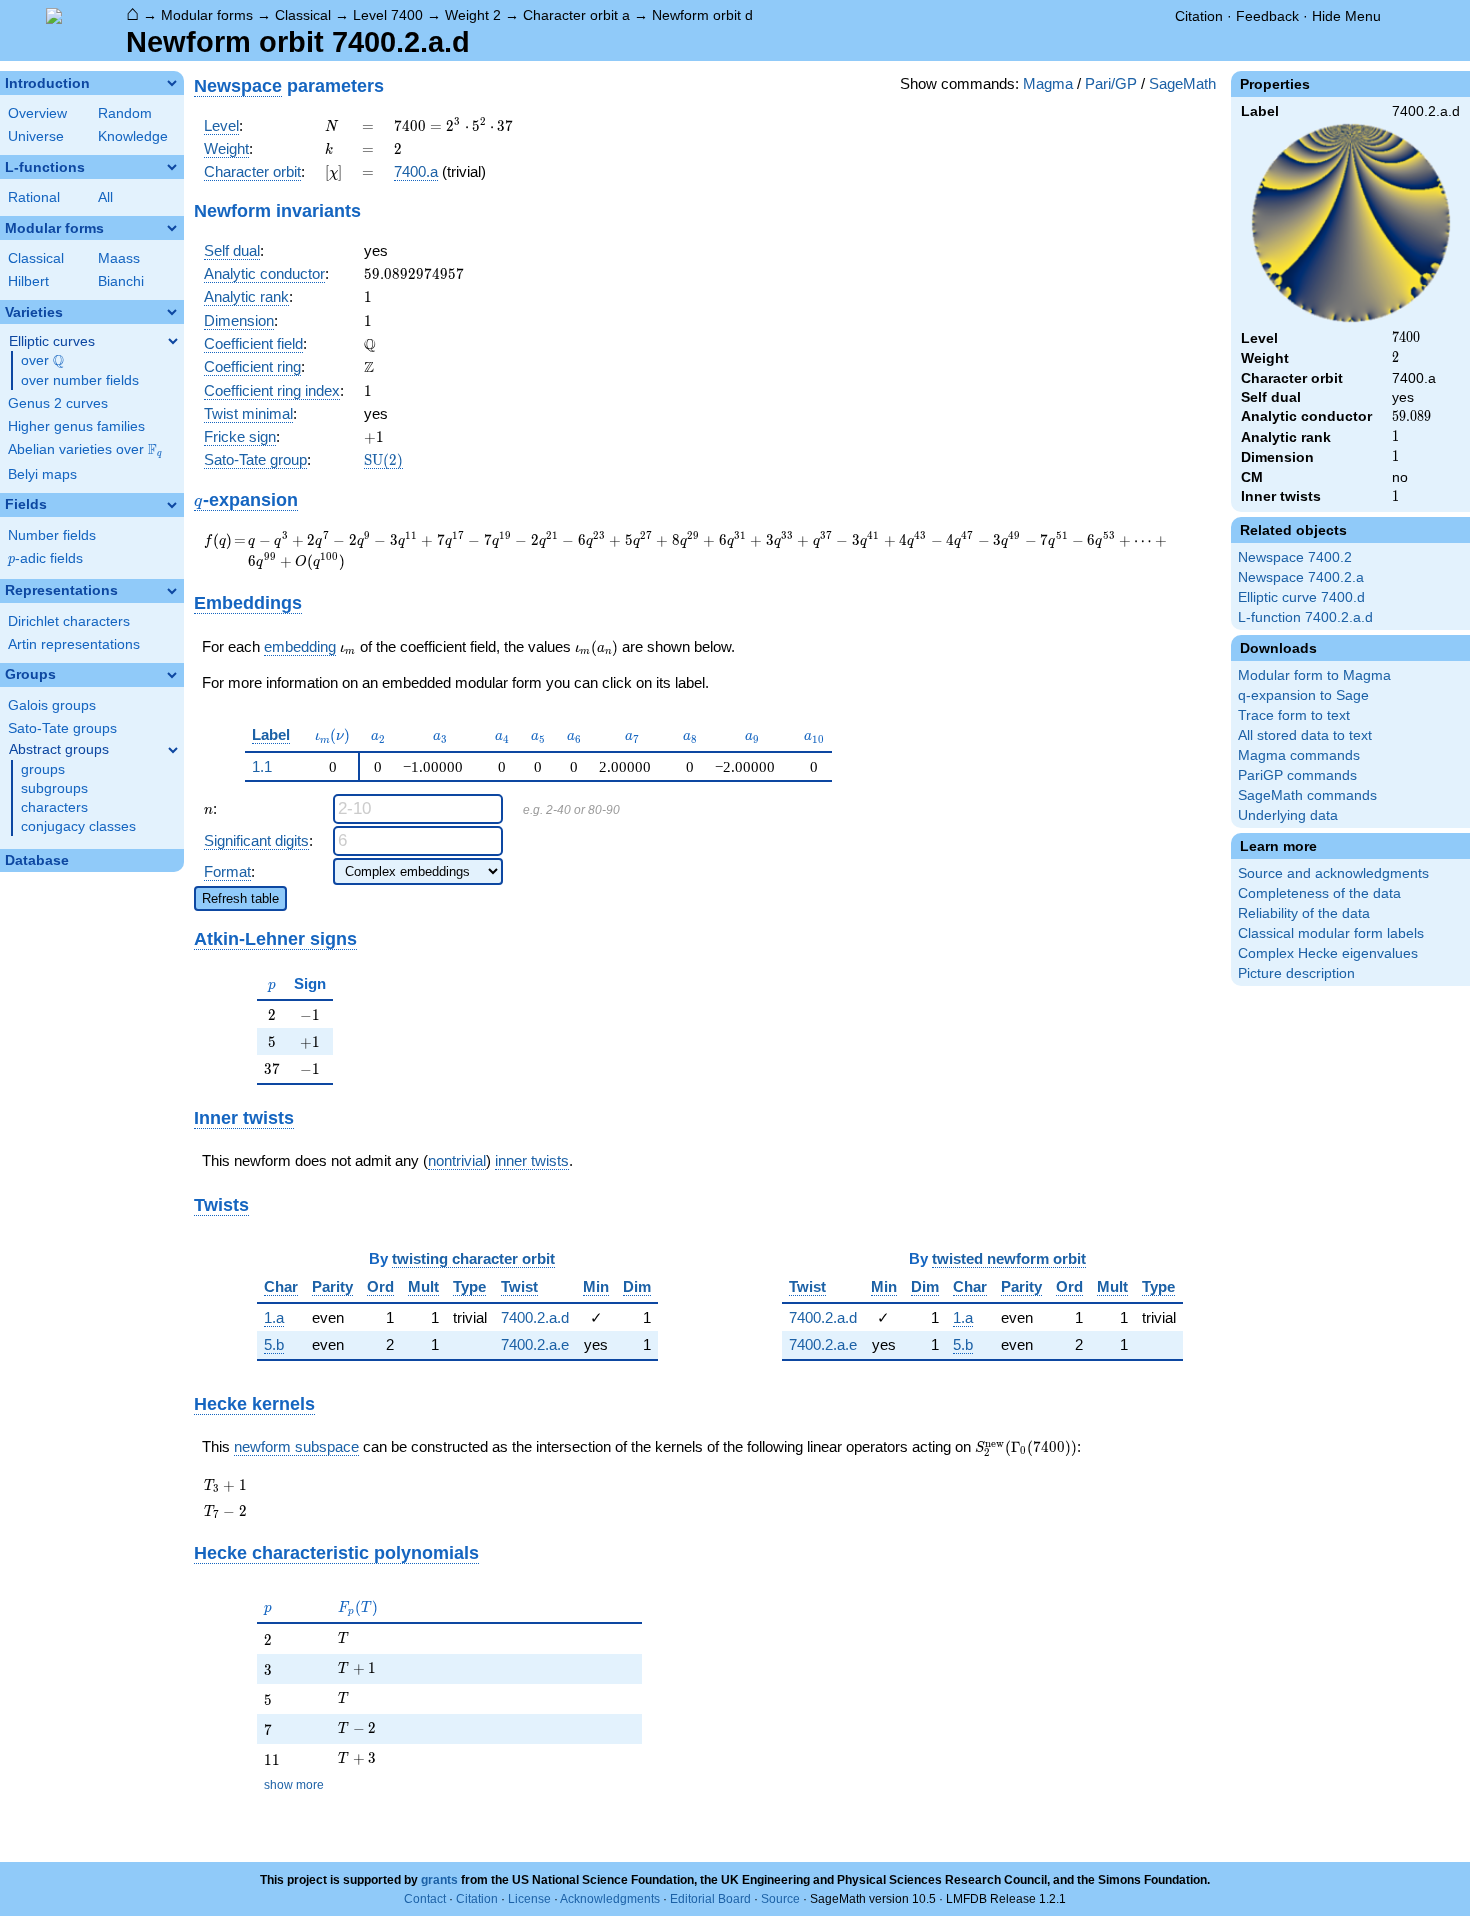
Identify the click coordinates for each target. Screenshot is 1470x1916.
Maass (119, 258)
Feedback (1267, 16)
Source (780, 1899)
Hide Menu (1346, 16)
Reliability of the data (1304, 913)
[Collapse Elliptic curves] (173, 341)
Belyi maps (42, 474)
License (529, 1899)
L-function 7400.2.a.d (1305, 617)
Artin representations (74, 644)
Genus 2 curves (58, 403)
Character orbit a (576, 15)
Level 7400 (388, 15)
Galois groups (52, 705)
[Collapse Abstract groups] (173, 750)
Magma (1048, 83)
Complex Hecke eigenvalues (1328, 953)
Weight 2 (473, 15)
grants (439, 1880)
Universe (36, 136)
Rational (34, 197)
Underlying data (1288, 815)
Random (125, 113)
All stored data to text (1305, 735)
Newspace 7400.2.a (1301, 577)
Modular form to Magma (1314, 675)
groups (43, 769)
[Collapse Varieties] (172, 312)
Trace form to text (1294, 715)
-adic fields (45, 558)
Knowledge (133, 136)
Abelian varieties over (85, 450)
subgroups (54, 788)
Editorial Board (710, 1899)
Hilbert (28, 281)
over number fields (80, 380)
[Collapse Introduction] (172, 83)
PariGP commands (1297, 775)
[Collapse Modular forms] (172, 228)
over (42, 361)
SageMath (1182, 83)
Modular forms (207, 15)
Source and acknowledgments (1333, 873)
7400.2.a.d (535, 1317)
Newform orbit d (702, 15)
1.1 (262, 766)
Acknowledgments (610, 1899)
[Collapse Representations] (172, 591)
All (105, 197)
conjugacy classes (78, 826)
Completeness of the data (1319, 893)
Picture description (1296, 973)
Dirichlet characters (69, 621)
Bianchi (121, 281)
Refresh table (240, 898)
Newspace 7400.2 (1295, 557)
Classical (303, 15)
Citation (1199, 16)
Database (37, 860)
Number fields (52, 535)
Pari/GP (1111, 83)
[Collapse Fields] (172, 505)
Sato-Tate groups (62, 728)
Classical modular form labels (1331, 933)
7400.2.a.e (535, 1344)
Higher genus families (76, 426)
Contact (425, 1899)
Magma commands (1299, 755)
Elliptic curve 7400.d (1301, 597)
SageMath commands (1307, 795)
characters (54, 807)
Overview (37, 113)
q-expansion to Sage (1303, 695)
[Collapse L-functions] (172, 167)
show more (294, 1785)
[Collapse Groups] (172, 675)
